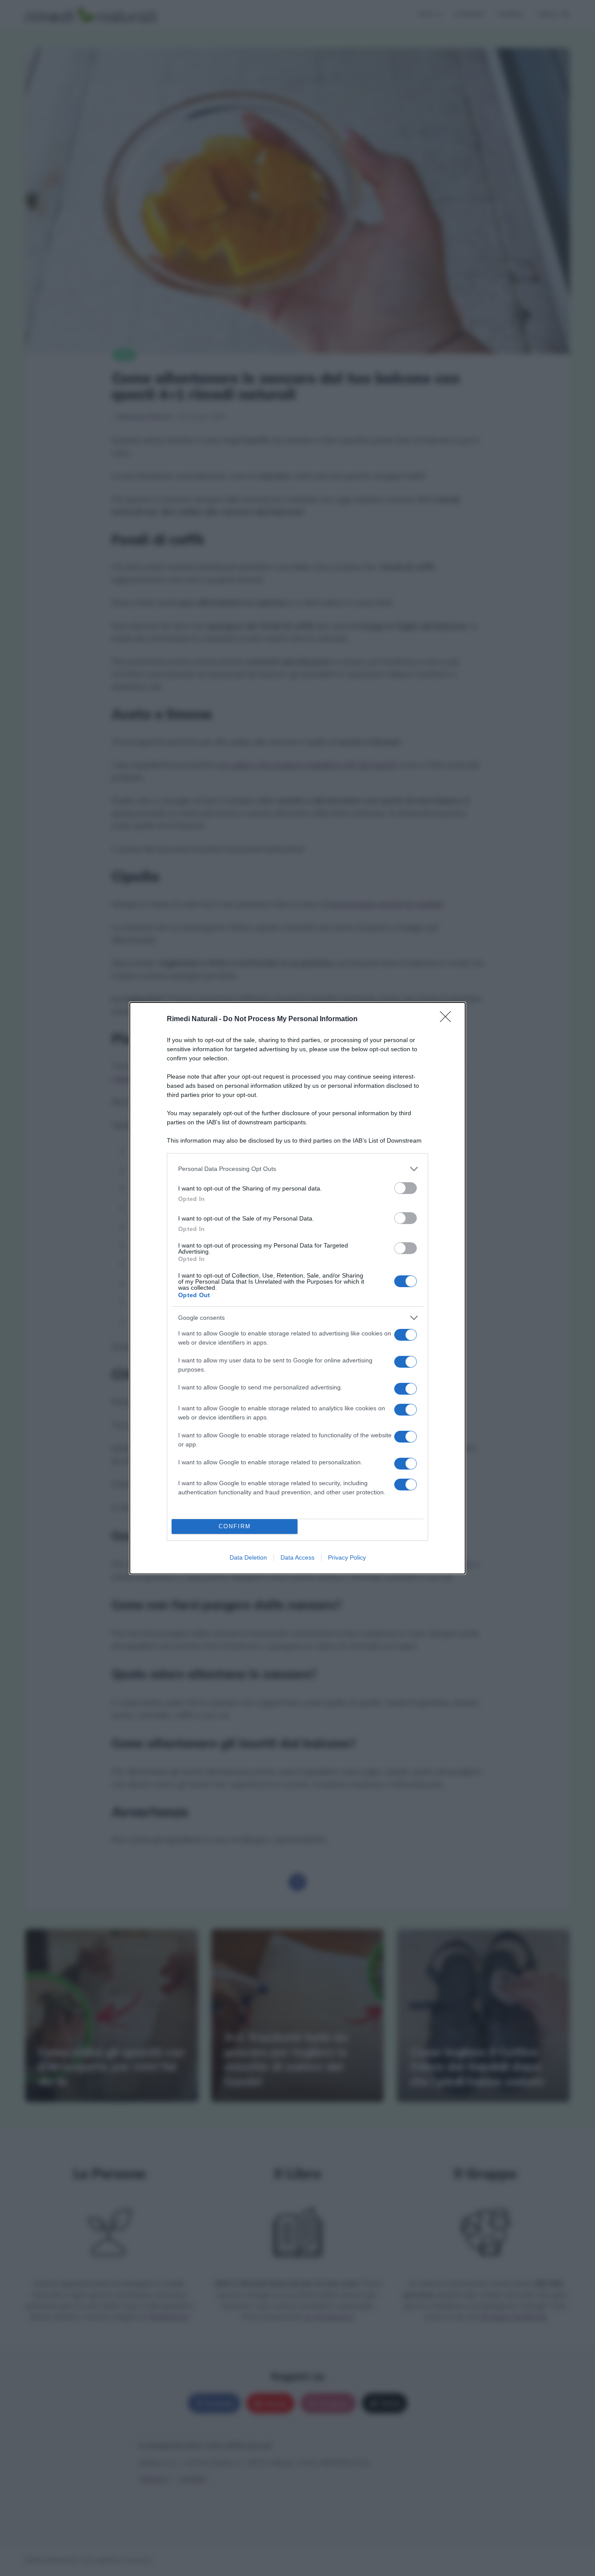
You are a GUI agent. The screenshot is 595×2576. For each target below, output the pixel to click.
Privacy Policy (347, 1557)
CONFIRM (235, 1526)
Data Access (297, 1557)
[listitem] (297, 1169)
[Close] (448, 1019)
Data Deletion (248, 1557)
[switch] (406, 1188)
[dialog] (297, 1288)
